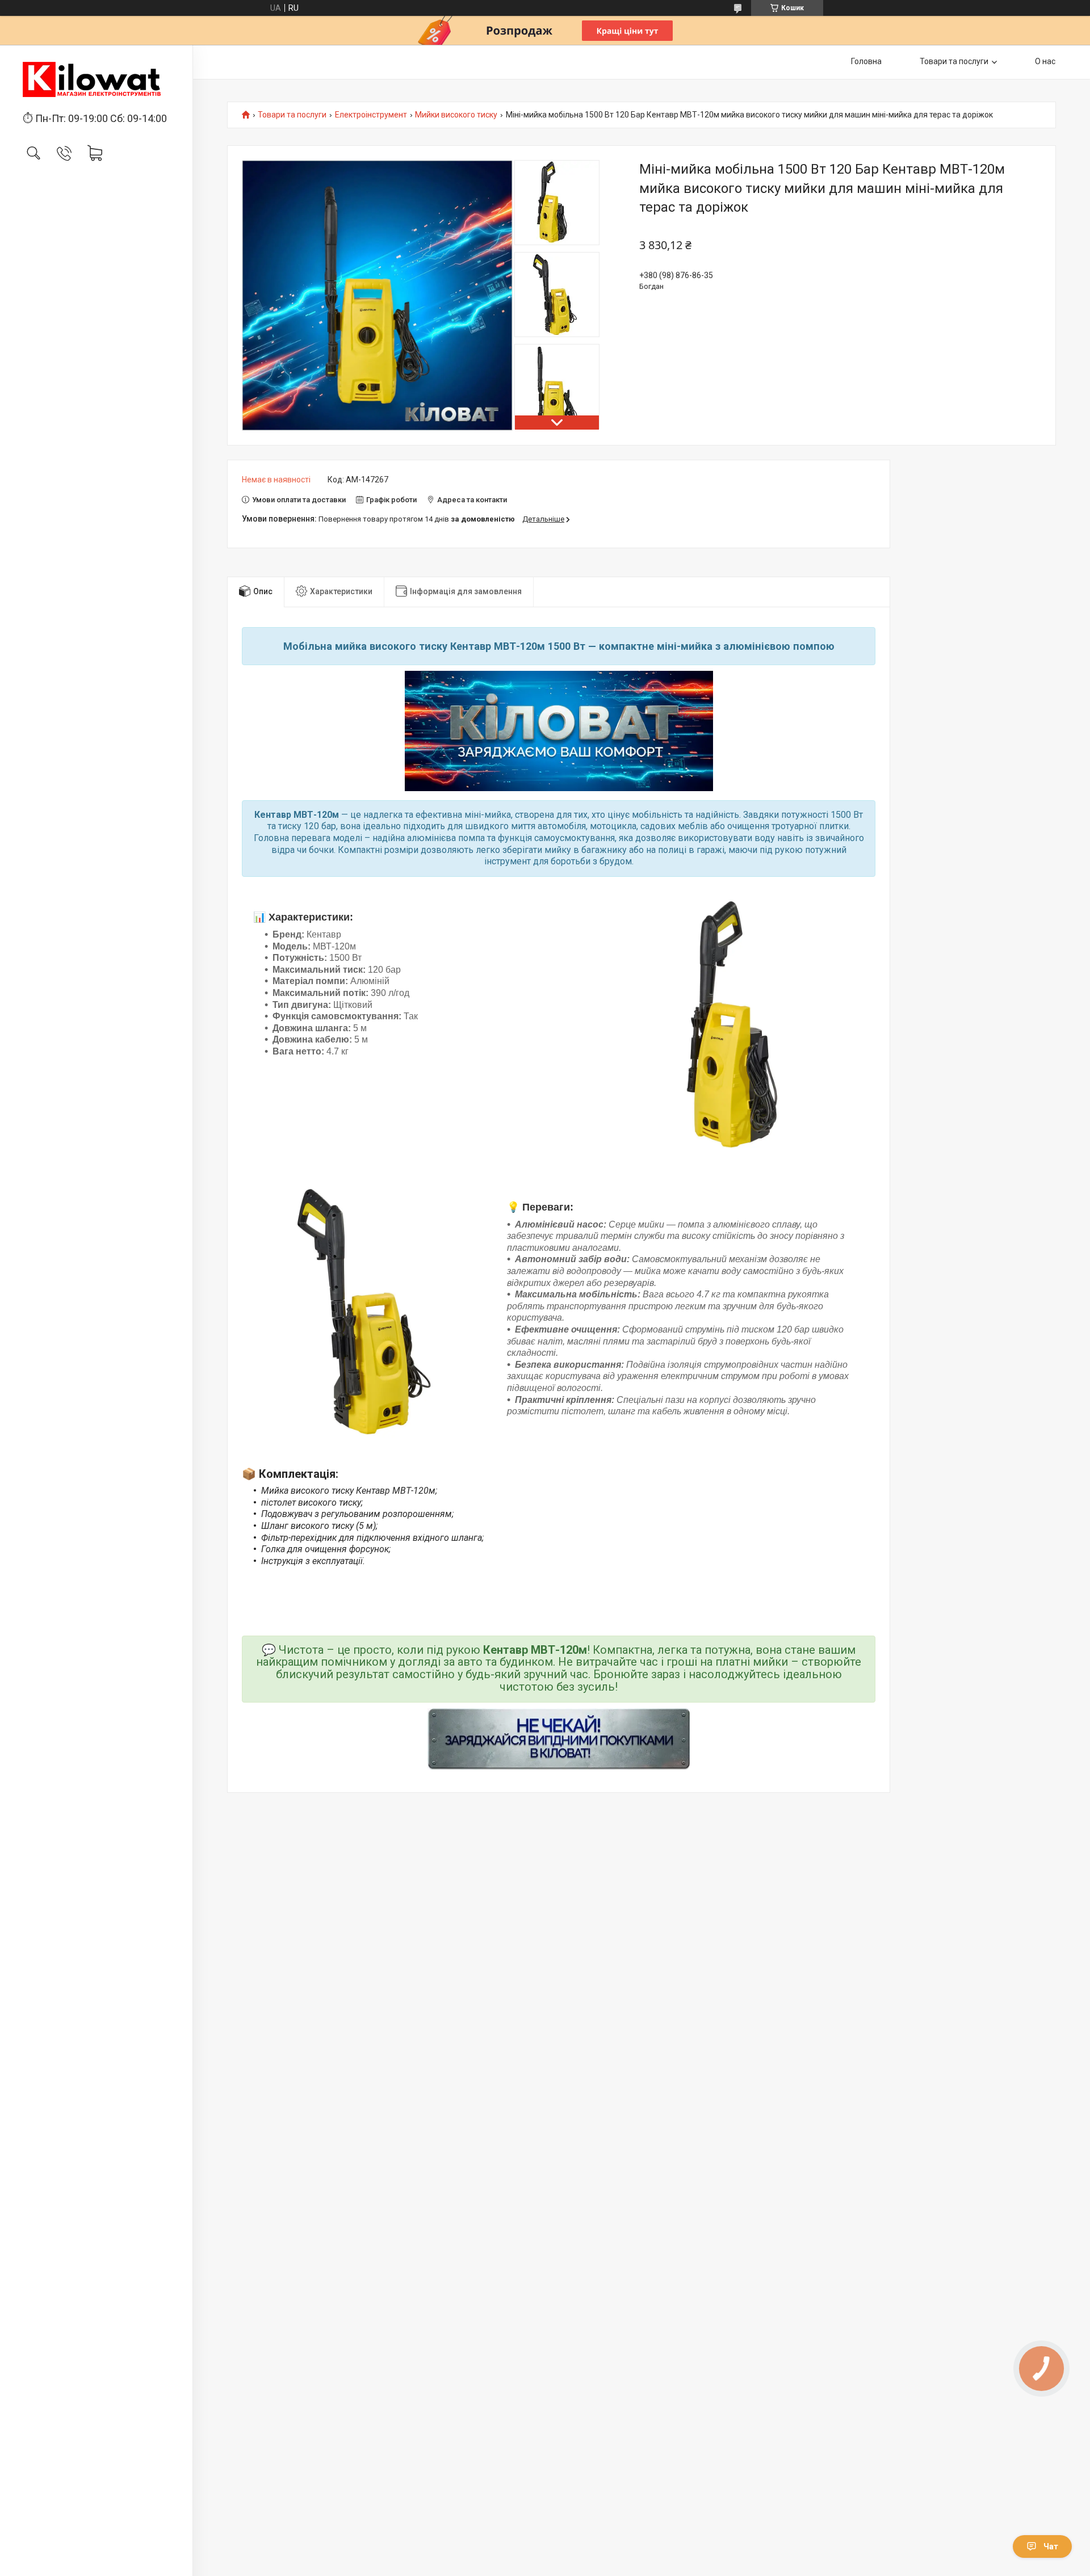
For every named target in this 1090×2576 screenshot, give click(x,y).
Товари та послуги (954, 61)
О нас (1045, 61)
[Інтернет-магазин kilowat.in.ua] (96, 79)
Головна (866, 61)
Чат (1051, 2546)
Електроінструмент (371, 115)
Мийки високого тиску (456, 115)
